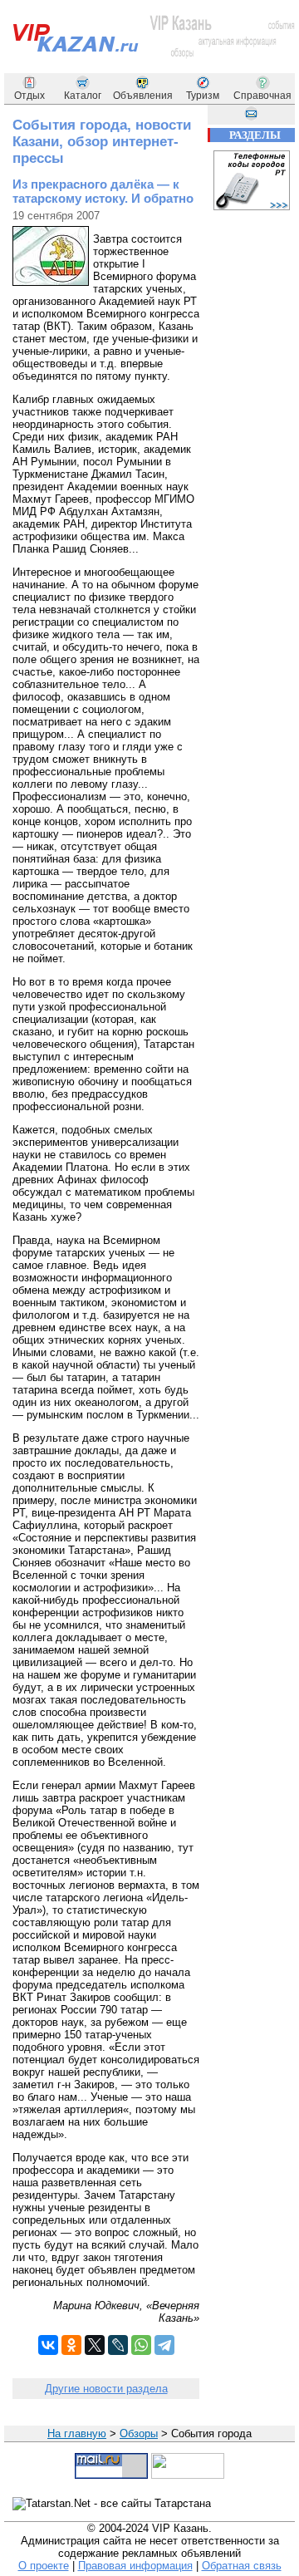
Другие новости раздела (106, 2389)
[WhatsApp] (141, 2345)
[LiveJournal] (118, 2345)
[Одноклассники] (71, 2345)
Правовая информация (135, 2566)
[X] (95, 2345)
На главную (77, 2433)
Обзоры (139, 2433)
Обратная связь (242, 2566)
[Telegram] (164, 2345)
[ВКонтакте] (48, 2345)
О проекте (44, 2566)
